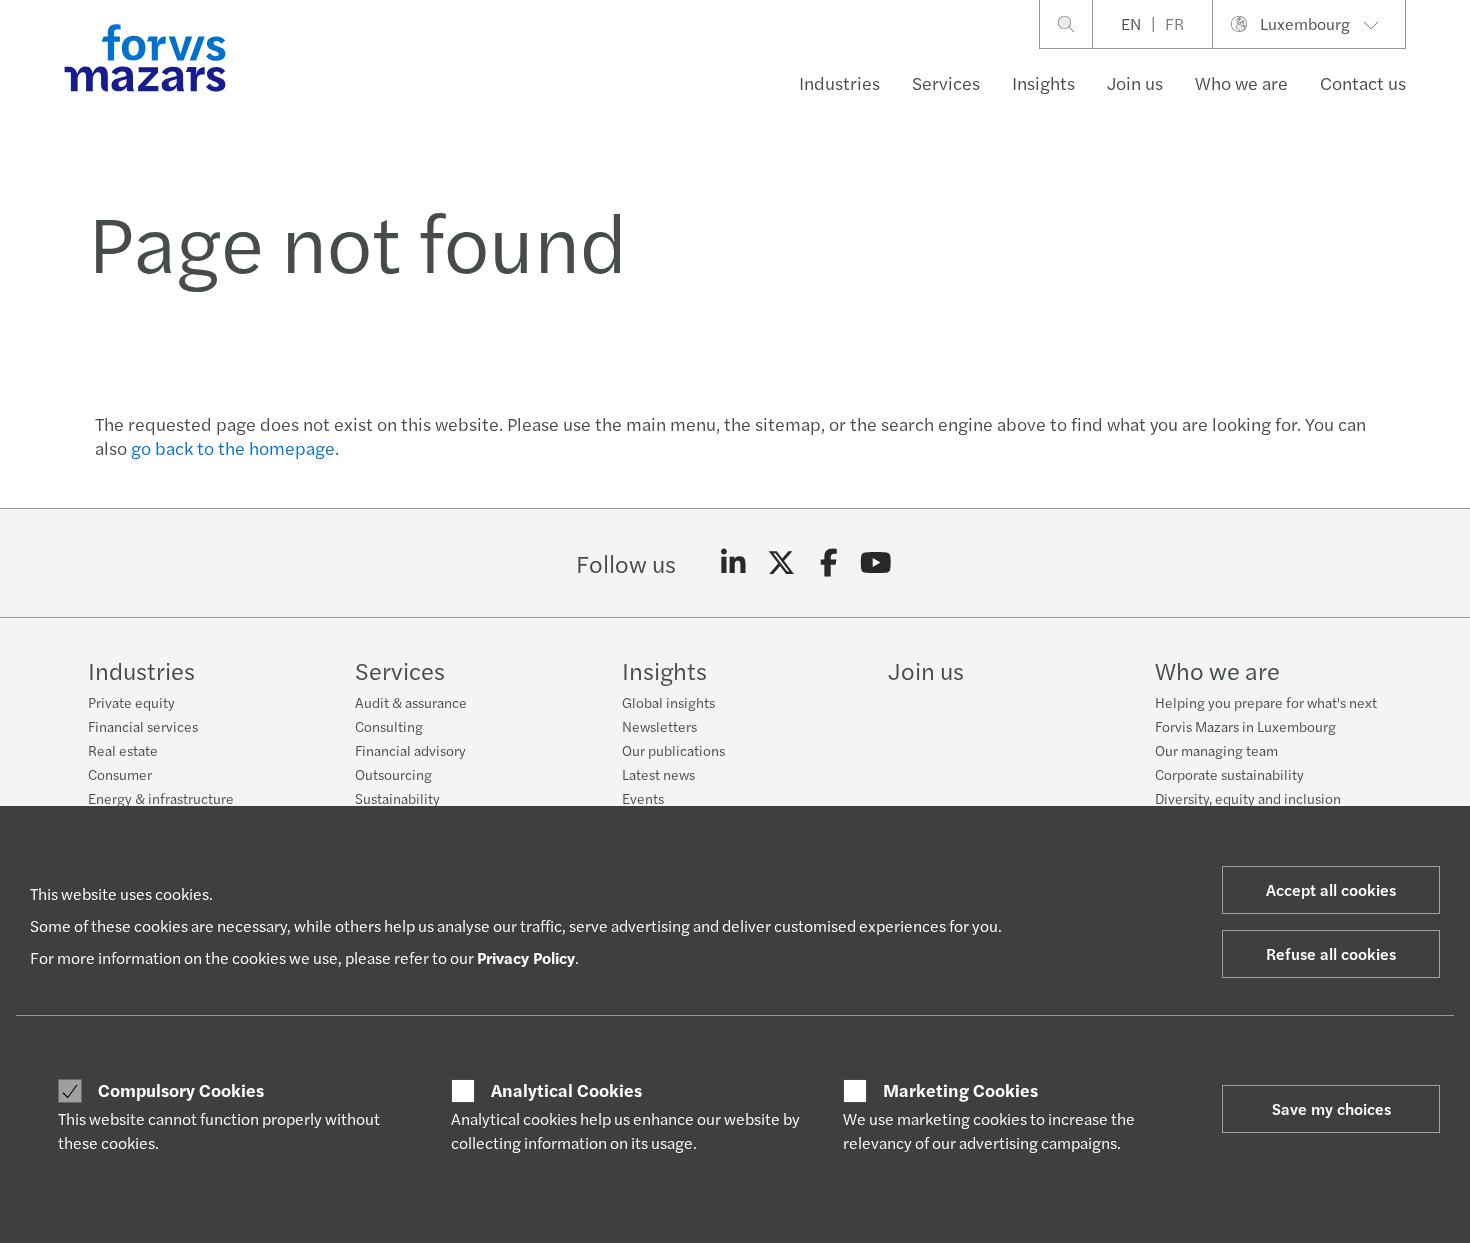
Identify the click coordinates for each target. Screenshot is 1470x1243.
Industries (839, 82)
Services (946, 82)
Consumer (120, 774)
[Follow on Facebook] (828, 563)
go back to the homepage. (235, 447)
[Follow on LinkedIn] (733, 563)
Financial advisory (410, 750)
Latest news (658, 774)
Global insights (668, 702)
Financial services (143, 726)
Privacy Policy (526, 957)
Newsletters (659, 726)
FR (1174, 23)
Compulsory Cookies (181, 1090)
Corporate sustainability (1229, 774)
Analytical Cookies (566, 1090)
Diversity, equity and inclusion (1248, 798)
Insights (1043, 82)
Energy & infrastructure (161, 798)
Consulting (389, 726)
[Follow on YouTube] (876, 563)
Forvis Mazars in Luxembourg (1245, 726)
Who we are (1241, 82)
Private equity (131, 702)
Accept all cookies (1331, 889)
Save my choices (1331, 1108)
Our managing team (1216, 750)
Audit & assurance (411, 702)
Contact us (1363, 82)
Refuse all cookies (1331, 953)
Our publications (673, 750)
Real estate (123, 750)
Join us (1135, 82)
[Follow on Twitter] (781, 563)
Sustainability (397, 798)
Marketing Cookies (960, 1090)
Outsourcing (393, 774)
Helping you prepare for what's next (1266, 702)
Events (643, 798)
